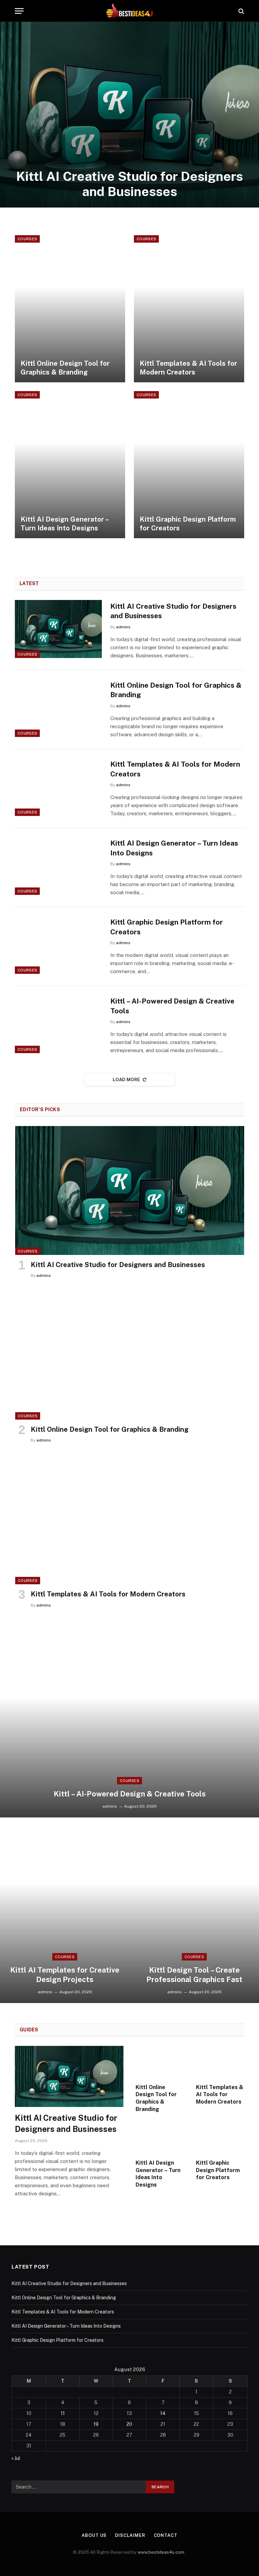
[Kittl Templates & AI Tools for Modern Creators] (189, 309)
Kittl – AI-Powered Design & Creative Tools (172, 1006)
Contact (166, 2535)
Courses (27, 239)
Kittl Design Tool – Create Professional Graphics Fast (194, 1975)
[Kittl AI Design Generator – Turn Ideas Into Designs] (70, 465)
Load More (126, 1080)
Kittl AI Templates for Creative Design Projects (65, 1975)
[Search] (241, 11)
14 (163, 2413)
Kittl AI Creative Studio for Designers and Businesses (129, 184)
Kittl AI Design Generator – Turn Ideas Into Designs (64, 524)
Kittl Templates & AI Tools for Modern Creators (188, 368)
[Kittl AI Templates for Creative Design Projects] (65, 1910)
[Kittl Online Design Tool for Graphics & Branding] (70, 309)
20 (129, 2424)
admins (123, 627)
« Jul (16, 2458)
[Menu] (19, 11)
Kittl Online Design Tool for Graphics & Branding (65, 368)
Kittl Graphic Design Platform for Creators (188, 524)
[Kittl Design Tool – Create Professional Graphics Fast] (194, 1910)
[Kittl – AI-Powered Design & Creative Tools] (58, 1024)
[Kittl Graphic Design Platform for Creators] (189, 465)
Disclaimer (130, 2535)
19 (96, 2424)
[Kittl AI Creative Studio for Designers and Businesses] (129, 115)
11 (63, 2413)
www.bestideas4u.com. (162, 2552)
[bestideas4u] (129, 11)
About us (94, 2535)
